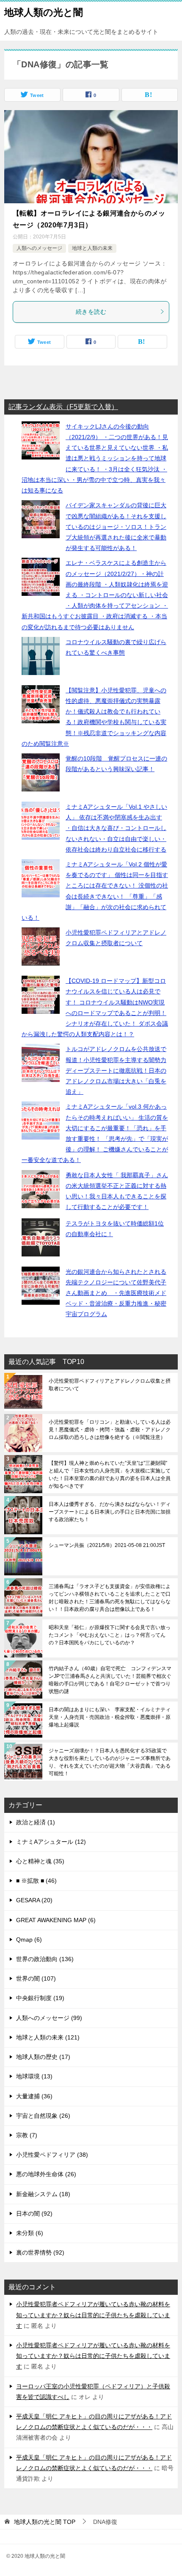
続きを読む (91, 312)
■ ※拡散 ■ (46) (36, 1881)
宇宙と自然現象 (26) (43, 2116)
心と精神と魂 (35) (40, 1861)
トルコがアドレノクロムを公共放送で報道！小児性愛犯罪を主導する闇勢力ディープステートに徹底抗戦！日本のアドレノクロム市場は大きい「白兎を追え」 (116, 1070)
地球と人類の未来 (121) (48, 2037)
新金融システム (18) (43, 2194)
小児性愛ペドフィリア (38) (52, 2155)
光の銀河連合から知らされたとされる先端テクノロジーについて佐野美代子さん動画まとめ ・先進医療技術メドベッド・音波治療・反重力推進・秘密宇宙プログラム (116, 1293)
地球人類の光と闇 (44, 12)
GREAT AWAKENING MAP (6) (56, 1920)
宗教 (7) (27, 2135)
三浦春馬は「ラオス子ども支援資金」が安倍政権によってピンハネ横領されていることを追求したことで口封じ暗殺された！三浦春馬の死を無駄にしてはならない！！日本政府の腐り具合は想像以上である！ (110, 1598)
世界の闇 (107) (36, 1978)
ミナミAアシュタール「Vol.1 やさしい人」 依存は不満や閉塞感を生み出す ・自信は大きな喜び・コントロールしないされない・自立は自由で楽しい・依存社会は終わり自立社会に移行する (116, 828)
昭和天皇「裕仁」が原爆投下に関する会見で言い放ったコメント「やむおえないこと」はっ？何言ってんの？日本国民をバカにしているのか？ (110, 1635)
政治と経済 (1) (36, 1822)
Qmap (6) (29, 1940)
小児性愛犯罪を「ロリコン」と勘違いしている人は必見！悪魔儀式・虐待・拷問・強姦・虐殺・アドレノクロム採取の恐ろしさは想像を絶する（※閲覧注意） (110, 1430)
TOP (45, 2522)
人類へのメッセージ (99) (49, 2018)
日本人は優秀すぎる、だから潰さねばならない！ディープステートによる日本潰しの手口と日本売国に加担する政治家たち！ (110, 1512)
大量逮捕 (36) (34, 2096)
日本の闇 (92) (34, 2214)
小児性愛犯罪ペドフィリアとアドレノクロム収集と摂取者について (110, 1385)
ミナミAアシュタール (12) (51, 1842)
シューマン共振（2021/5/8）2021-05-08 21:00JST (107, 1545)
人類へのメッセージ (39, 248)
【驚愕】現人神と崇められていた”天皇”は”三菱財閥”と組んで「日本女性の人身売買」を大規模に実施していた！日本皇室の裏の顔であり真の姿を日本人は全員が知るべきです (110, 1475)
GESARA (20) (34, 1900)
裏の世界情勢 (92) (40, 2252)
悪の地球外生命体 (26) (46, 2174)
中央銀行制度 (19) (40, 1998)
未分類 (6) (30, 2233)
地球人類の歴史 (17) (43, 2057)
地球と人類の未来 (92, 248)
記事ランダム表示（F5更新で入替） (63, 407)
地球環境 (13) (34, 2076)
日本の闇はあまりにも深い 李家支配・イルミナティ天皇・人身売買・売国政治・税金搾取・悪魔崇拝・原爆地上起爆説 (110, 1717)
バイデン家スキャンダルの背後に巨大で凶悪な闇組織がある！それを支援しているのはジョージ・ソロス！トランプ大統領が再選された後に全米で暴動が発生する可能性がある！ (116, 527)
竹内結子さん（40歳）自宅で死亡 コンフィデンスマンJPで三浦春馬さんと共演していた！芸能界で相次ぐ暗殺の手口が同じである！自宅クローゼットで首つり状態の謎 (110, 1680)
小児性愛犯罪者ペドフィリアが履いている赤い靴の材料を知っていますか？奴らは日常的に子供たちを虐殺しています (93, 2315)
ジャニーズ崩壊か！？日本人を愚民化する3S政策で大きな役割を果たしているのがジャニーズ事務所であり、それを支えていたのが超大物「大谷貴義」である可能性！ (110, 1762)
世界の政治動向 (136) (45, 1959)
